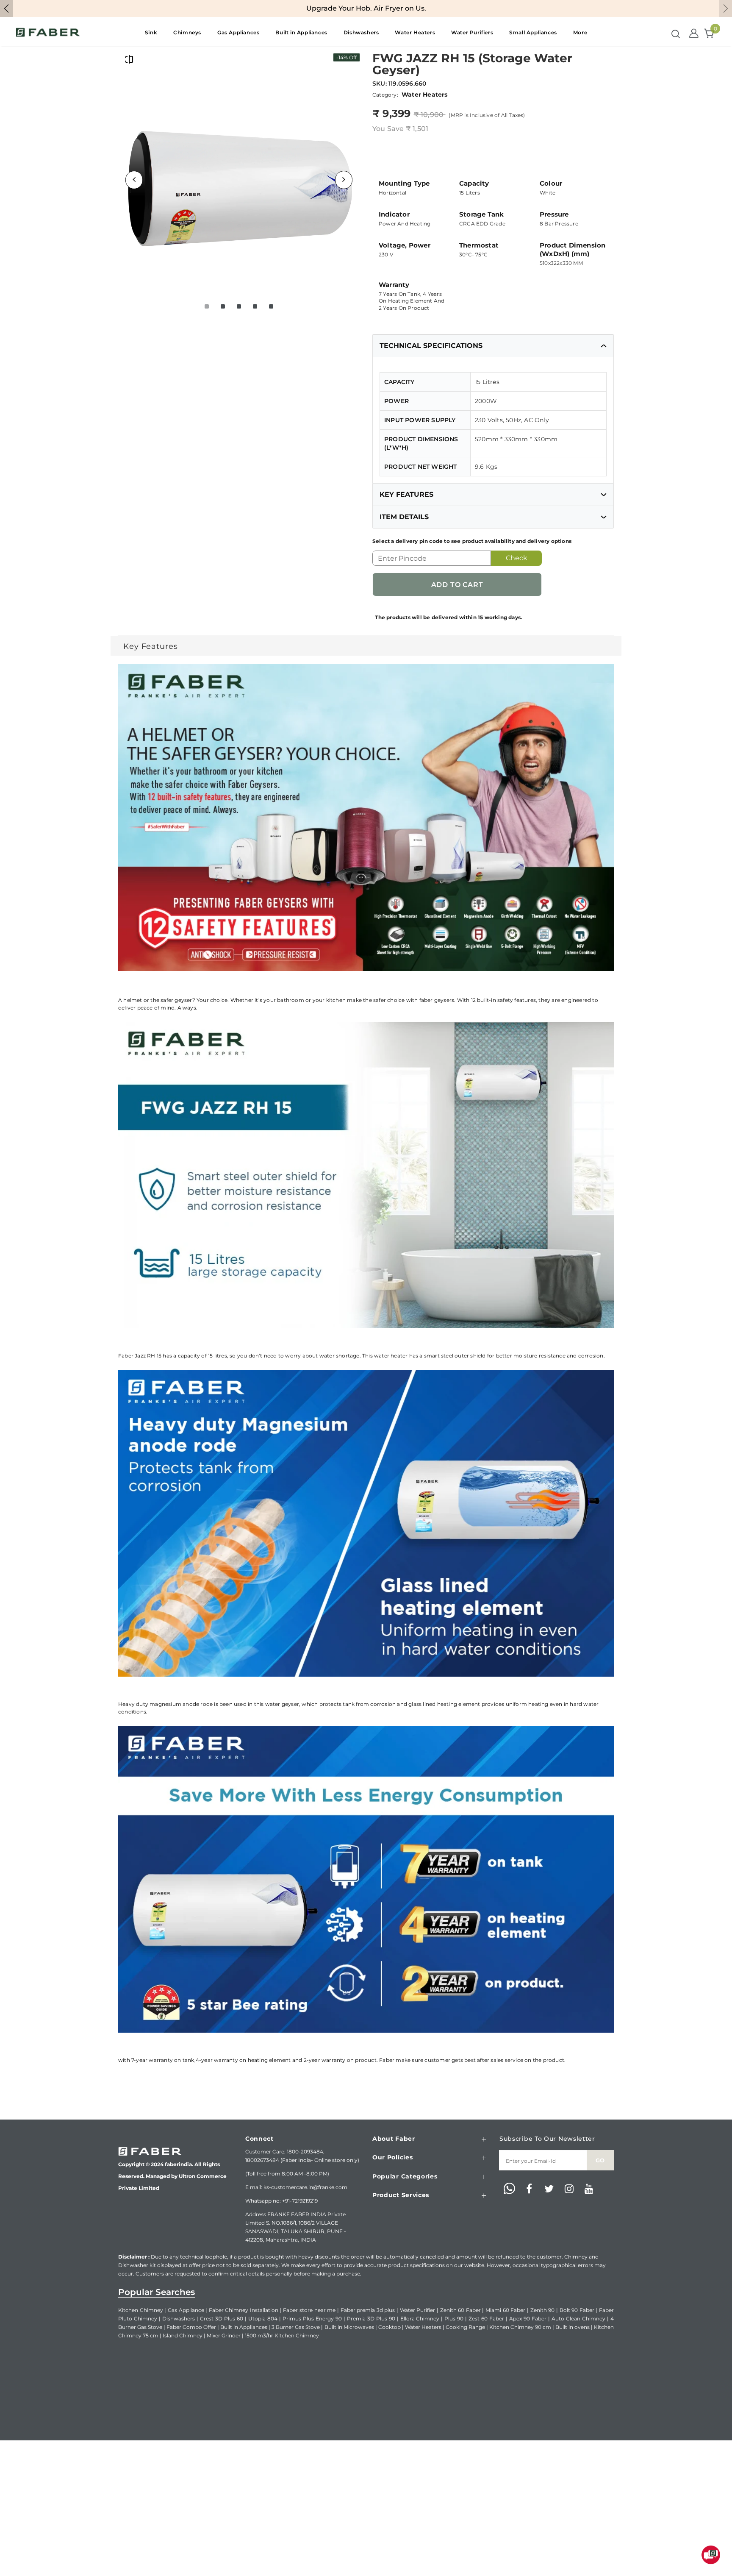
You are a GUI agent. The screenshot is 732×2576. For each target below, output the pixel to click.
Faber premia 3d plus (368, 2310)
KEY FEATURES (406, 494)
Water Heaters (423, 2327)
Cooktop (390, 2327)
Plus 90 (454, 2319)
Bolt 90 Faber (577, 2310)
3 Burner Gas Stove (296, 2327)
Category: (385, 95)
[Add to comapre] (129, 59)
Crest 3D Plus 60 (222, 2319)
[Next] (344, 180)
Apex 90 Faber (528, 2319)
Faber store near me (309, 2310)
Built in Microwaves (349, 2327)
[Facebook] (529, 2189)
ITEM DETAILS (404, 517)
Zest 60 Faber (486, 2319)
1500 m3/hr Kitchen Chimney (282, 2335)
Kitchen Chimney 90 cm (520, 2327)
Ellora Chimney (420, 2319)
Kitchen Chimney (141, 2310)
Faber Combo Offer (191, 2327)
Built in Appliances (244, 2327)
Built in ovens (573, 2327)
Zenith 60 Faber (460, 2310)
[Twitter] (549, 2189)
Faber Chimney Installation (244, 2310)
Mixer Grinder (224, 2335)
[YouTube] (589, 2189)
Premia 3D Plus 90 (371, 2319)
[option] (239, 171)
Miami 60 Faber (505, 2310)
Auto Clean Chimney (578, 2319)
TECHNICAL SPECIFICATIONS (431, 346)
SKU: (380, 83)
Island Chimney (183, 2335)
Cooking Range (465, 2327)
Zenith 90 (543, 2310)
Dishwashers (179, 2319)
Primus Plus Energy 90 (312, 2319)
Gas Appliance (186, 2310)
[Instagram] (569, 2189)
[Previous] (134, 180)
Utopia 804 (263, 2319)
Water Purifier (418, 2310)
